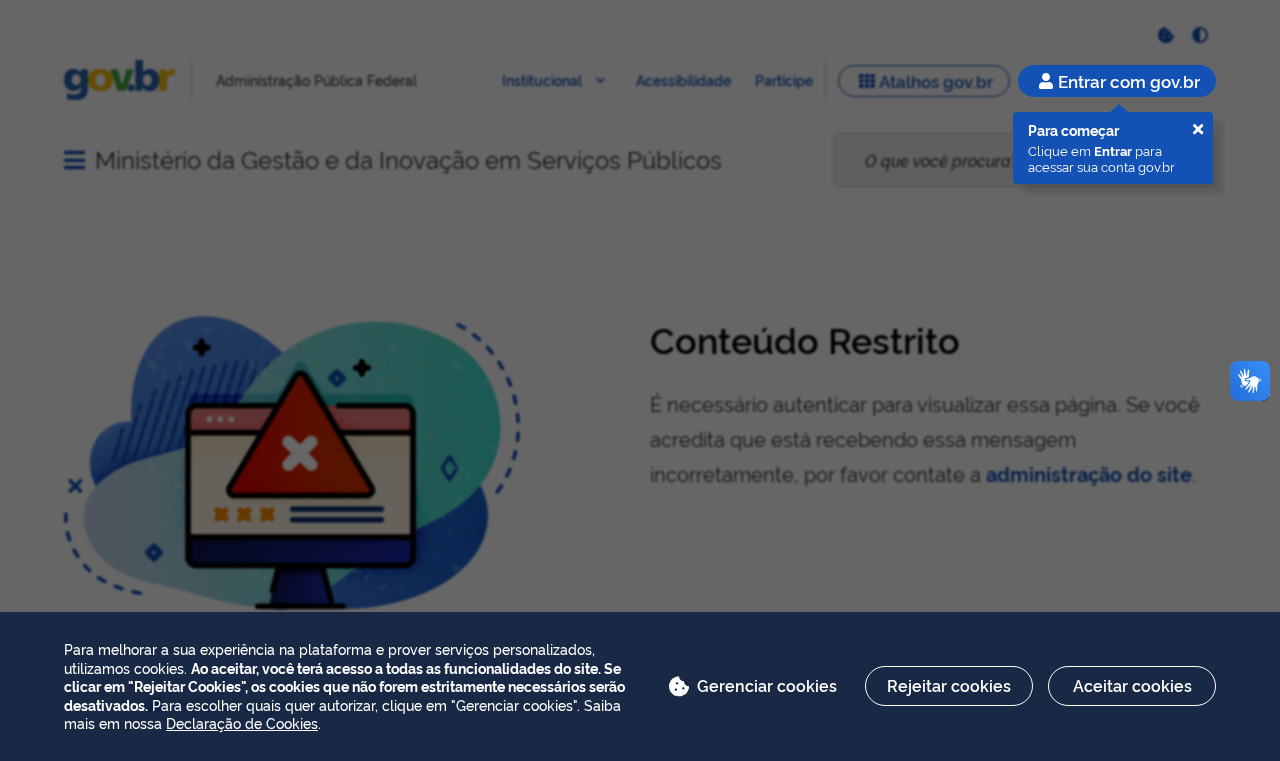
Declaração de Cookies (242, 722)
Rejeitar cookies (949, 685)
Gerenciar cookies (767, 685)
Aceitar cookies (1132, 685)
